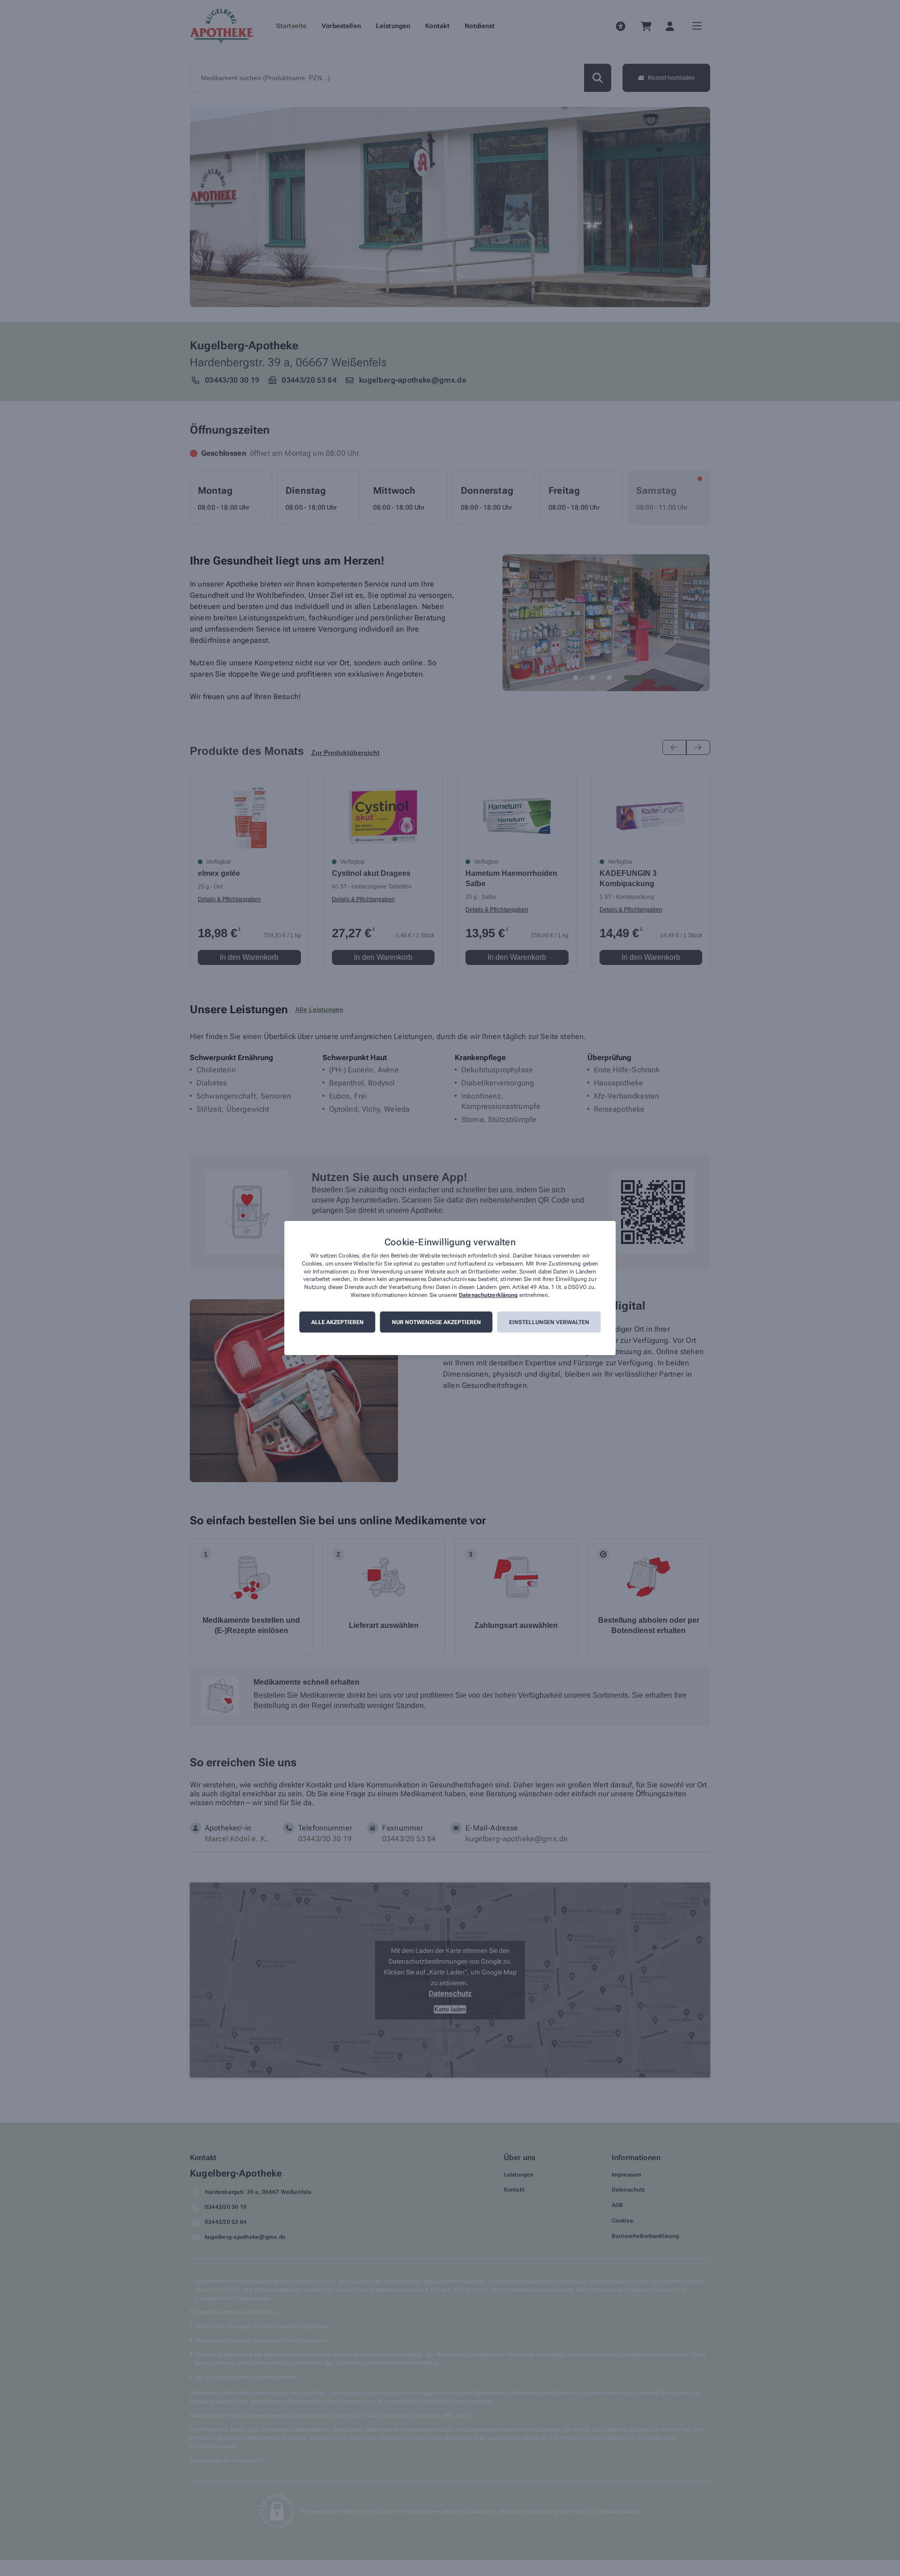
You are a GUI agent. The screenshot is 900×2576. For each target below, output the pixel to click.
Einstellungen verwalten (549, 1322)
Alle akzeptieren (337, 1322)
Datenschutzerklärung (488, 1295)
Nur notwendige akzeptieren (436, 1322)
